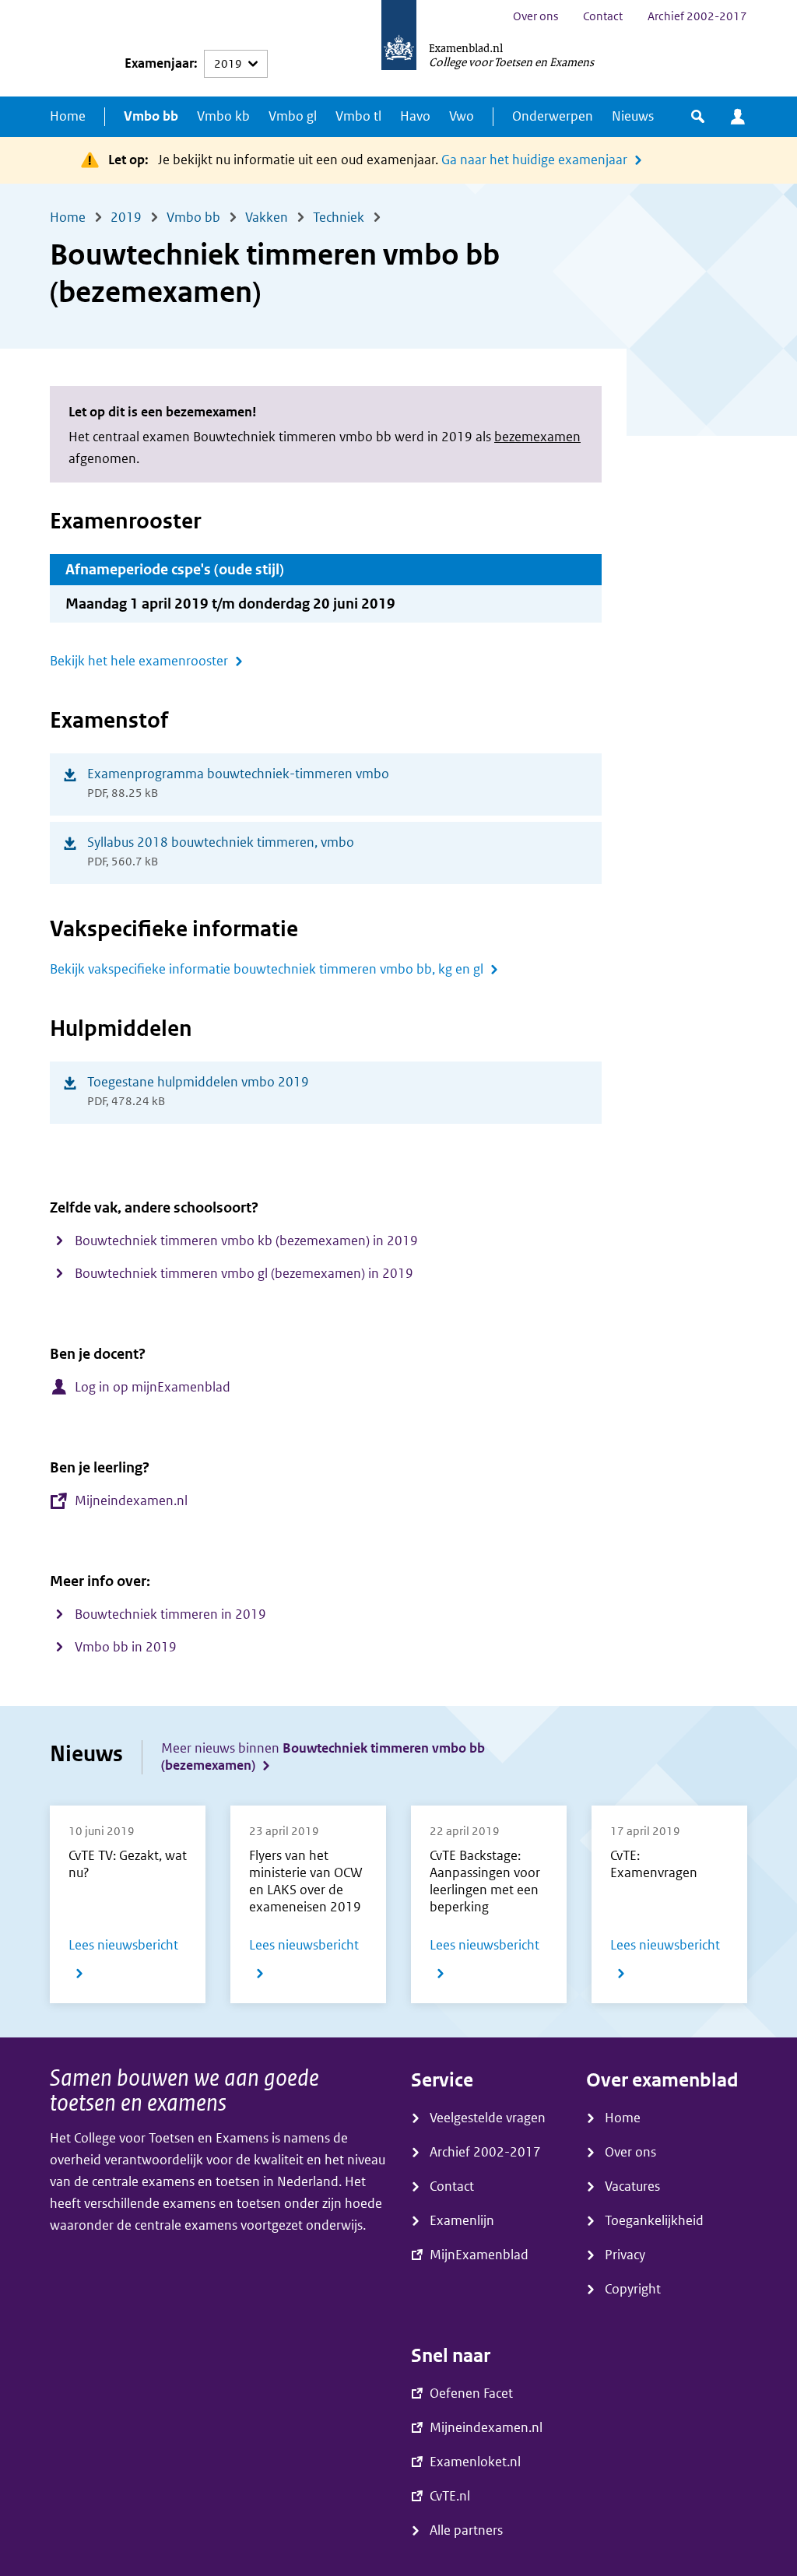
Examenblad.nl (466, 47)
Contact (603, 16)
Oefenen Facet (471, 2394)
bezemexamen (537, 437)
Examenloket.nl (475, 2462)
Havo (415, 116)
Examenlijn (462, 2221)
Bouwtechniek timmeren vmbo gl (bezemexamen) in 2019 (244, 1274)
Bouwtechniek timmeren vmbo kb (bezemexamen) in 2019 (246, 1241)
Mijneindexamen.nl (131, 1501)
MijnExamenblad (738, 117)
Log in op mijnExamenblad (153, 1387)
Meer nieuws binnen (323, 1757)
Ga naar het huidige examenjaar (534, 160)
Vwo (462, 116)
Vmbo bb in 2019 (126, 1647)
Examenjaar (159, 63)
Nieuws (633, 116)
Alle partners (466, 2530)
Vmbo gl (293, 116)
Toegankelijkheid (654, 2221)
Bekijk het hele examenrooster (139, 661)
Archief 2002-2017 (697, 16)
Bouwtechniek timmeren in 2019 (170, 1614)
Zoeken (698, 117)
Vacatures (632, 2186)
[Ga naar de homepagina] (399, 48)
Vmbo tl (358, 116)
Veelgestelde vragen (488, 2118)
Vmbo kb (223, 116)
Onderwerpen (553, 116)
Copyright (633, 2289)
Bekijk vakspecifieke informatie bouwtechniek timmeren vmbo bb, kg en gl (267, 969)
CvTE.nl (450, 2496)
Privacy (625, 2255)
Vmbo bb (151, 116)
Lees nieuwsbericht (128, 1962)
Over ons (535, 16)
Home (68, 116)
